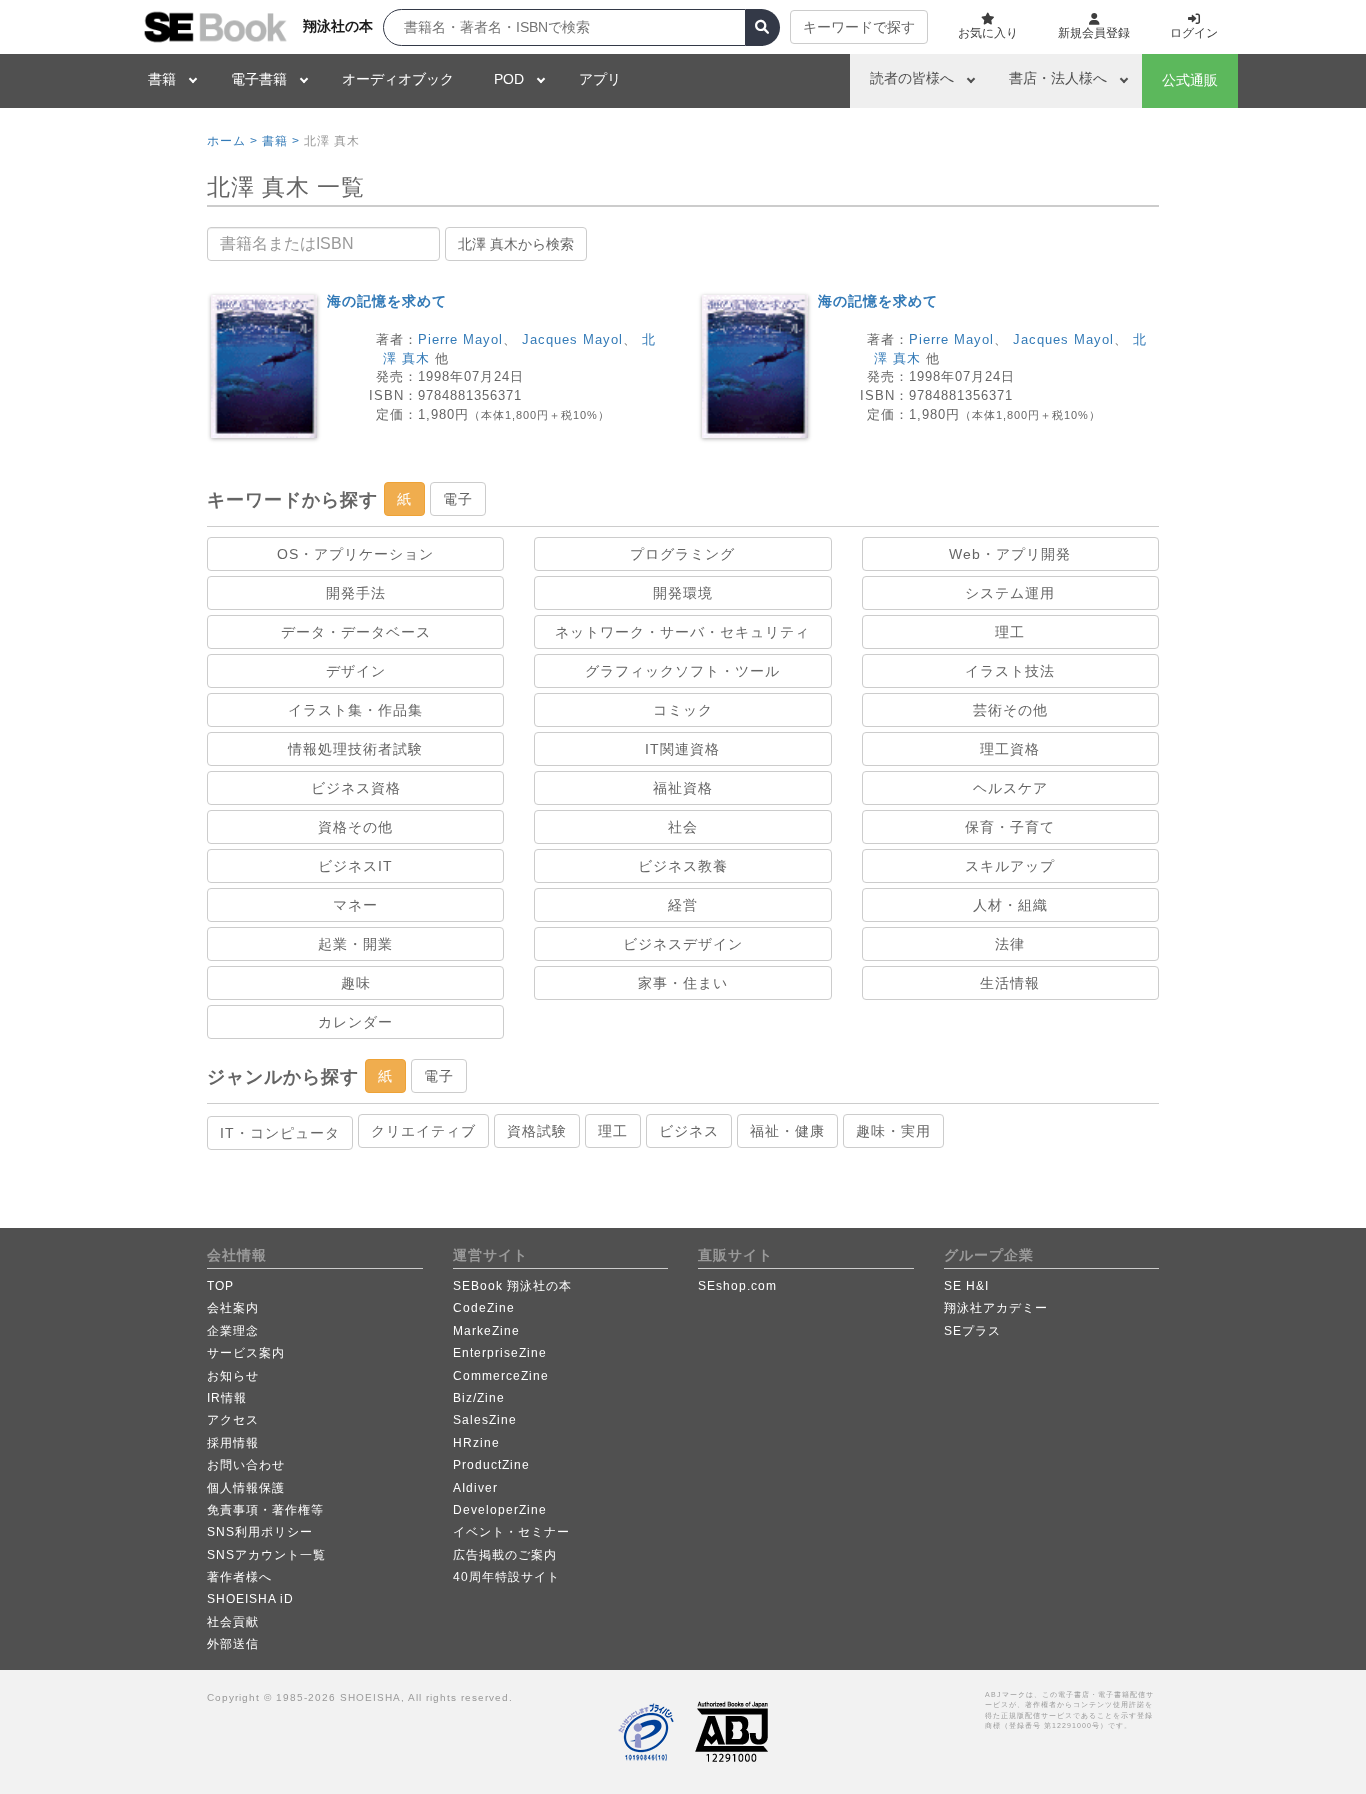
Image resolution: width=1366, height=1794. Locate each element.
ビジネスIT (355, 866)
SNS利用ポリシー (260, 1532)
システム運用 (1010, 593)
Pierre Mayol (460, 339)
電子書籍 (259, 79)
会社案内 (233, 1308)
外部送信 (233, 1644)
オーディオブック (398, 79)
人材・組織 (1010, 905)
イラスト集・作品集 (355, 710)
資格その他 (355, 827)
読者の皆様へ (912, 78)
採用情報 (233, 1443)
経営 (683, 905)
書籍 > (281, 141)
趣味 (356, 983)
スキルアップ (1010, 866)
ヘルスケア (1010, 788)
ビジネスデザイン (683, 944)
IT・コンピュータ (280, 1133)
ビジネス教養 (683, 866)
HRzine (476, 1443)
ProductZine (491, 1465)
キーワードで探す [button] (859, 27)
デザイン (356, 671)
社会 (683, 827)
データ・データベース (356, 632)
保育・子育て (1010, 827)
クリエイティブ (423, 1131)
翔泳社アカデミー (996, 1308)
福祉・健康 (787, 1131)
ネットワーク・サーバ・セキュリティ (682, 632)
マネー (355, 905)
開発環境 (683, 593)
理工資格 (1010, 749)
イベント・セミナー (511, 1532)
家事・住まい (683, 983)
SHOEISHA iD (250, 1599)
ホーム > (232, 141)
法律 (1010, 944)
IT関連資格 (682, 749)
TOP (220, 1286)
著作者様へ (239, 1577)
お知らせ (233, 1376)
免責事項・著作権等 (265, 1510)
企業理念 (233, 1331)
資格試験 (537, 1131)
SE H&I (966, 1286)
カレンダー (355, 1022)
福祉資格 (683, 788)
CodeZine (484, 1308)
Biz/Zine (479, 1398)
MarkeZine (486, 1331)
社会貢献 (233, 1622)
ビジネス (689, 1131)
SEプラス (972, 1331)
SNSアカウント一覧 (266, 1555)
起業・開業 (355, 944)
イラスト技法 (1010, 671)
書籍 (162, 79)
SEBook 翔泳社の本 (512, 1286)
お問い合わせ (246, 1465)
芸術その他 (1010, 710)
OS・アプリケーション (355, 554)
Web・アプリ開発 (1010, 554)
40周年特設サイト (506, 1577)
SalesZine (485, 1420)
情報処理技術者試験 (355, 749)
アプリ (600, 79)
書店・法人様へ (1058, 78)
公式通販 (1190, 80)
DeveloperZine (500, 1510)
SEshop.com (737, 1286)
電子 (458, 499)
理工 (1010, 632)
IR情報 (227, 1398)
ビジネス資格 (356, 788)
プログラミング (682, 554)
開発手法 (356, 593)
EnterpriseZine (500, 1353)
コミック (683, 710)
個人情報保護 (246, 1488)
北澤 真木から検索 (516, 244)
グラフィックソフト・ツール (682, 671)
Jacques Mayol (572, 339)
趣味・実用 (893, 1131)
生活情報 (1010, 983)
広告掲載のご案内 (505, 1555)
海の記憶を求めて (387, 301)
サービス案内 (246, 1353)
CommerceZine (501, 1376)
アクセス (233, 1420)
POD (509, 79)
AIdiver (475, 1488)
